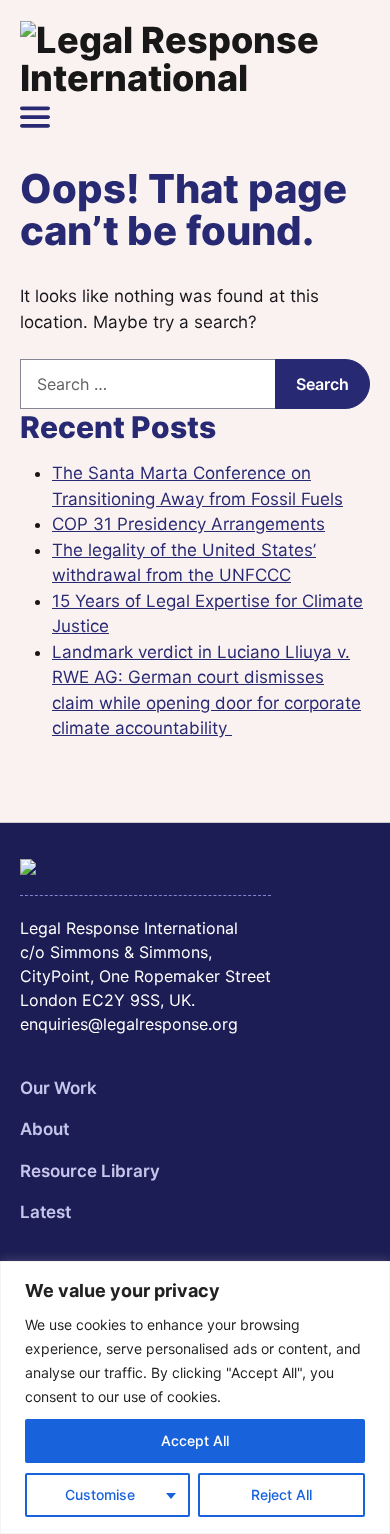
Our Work (58, 1088)
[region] (195, 1397)
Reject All (281, 1494)
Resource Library (90, 1171)
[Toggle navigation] (35, 117)
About (44, 1129)
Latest (45, 1212)
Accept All (195, 1440)
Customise (100, 1494)
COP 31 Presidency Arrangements (188, 524)
